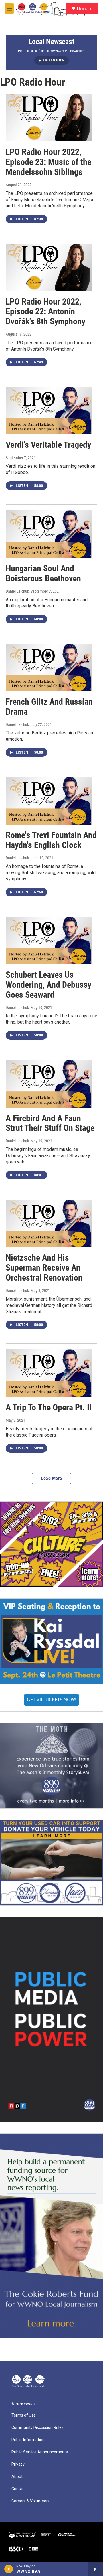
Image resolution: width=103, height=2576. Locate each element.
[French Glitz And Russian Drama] (49, 668)
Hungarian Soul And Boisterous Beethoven (43, 573)
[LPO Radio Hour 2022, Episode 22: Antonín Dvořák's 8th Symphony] (49, 267)
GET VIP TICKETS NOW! (51, 1700)
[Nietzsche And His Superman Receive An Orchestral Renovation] (49, 1223)
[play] (9, 2569)
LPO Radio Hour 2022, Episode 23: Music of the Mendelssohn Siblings (48, 162)
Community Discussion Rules (37, 2428)
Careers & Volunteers (31, 2501)
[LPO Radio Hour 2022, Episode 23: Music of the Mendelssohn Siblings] (49, 118)
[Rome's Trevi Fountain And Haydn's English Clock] (49, 801)
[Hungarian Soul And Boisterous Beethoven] (49, 534)
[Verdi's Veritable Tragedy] (49, 411)
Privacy (18, 2464)
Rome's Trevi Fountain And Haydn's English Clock (51, 840)
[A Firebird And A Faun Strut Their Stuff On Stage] (49, 1084)
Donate (85, 9)
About (17, 2477)
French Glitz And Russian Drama (49, 707)
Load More (51, 1478)
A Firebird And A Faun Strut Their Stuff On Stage (50, 1123)
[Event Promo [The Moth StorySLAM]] (51, 1766)
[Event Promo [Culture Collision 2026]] (51, 1544)
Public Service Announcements (40, 2452)
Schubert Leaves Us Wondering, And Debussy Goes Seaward (48, 985)
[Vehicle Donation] (51, 1863)
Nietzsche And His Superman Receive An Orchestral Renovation (44, 1268)
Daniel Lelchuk (17, 591)
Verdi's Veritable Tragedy (48, 445)
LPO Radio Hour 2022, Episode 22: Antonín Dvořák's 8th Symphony (45, 312)
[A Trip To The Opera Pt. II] (49, 1373)
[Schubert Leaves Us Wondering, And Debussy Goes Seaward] (49, 940)
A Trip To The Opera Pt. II (49, 1407)
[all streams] (95, 2569)
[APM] (67, 2535)
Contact (19, 2489)
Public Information (28, 2440)
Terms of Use (24, 2415)
